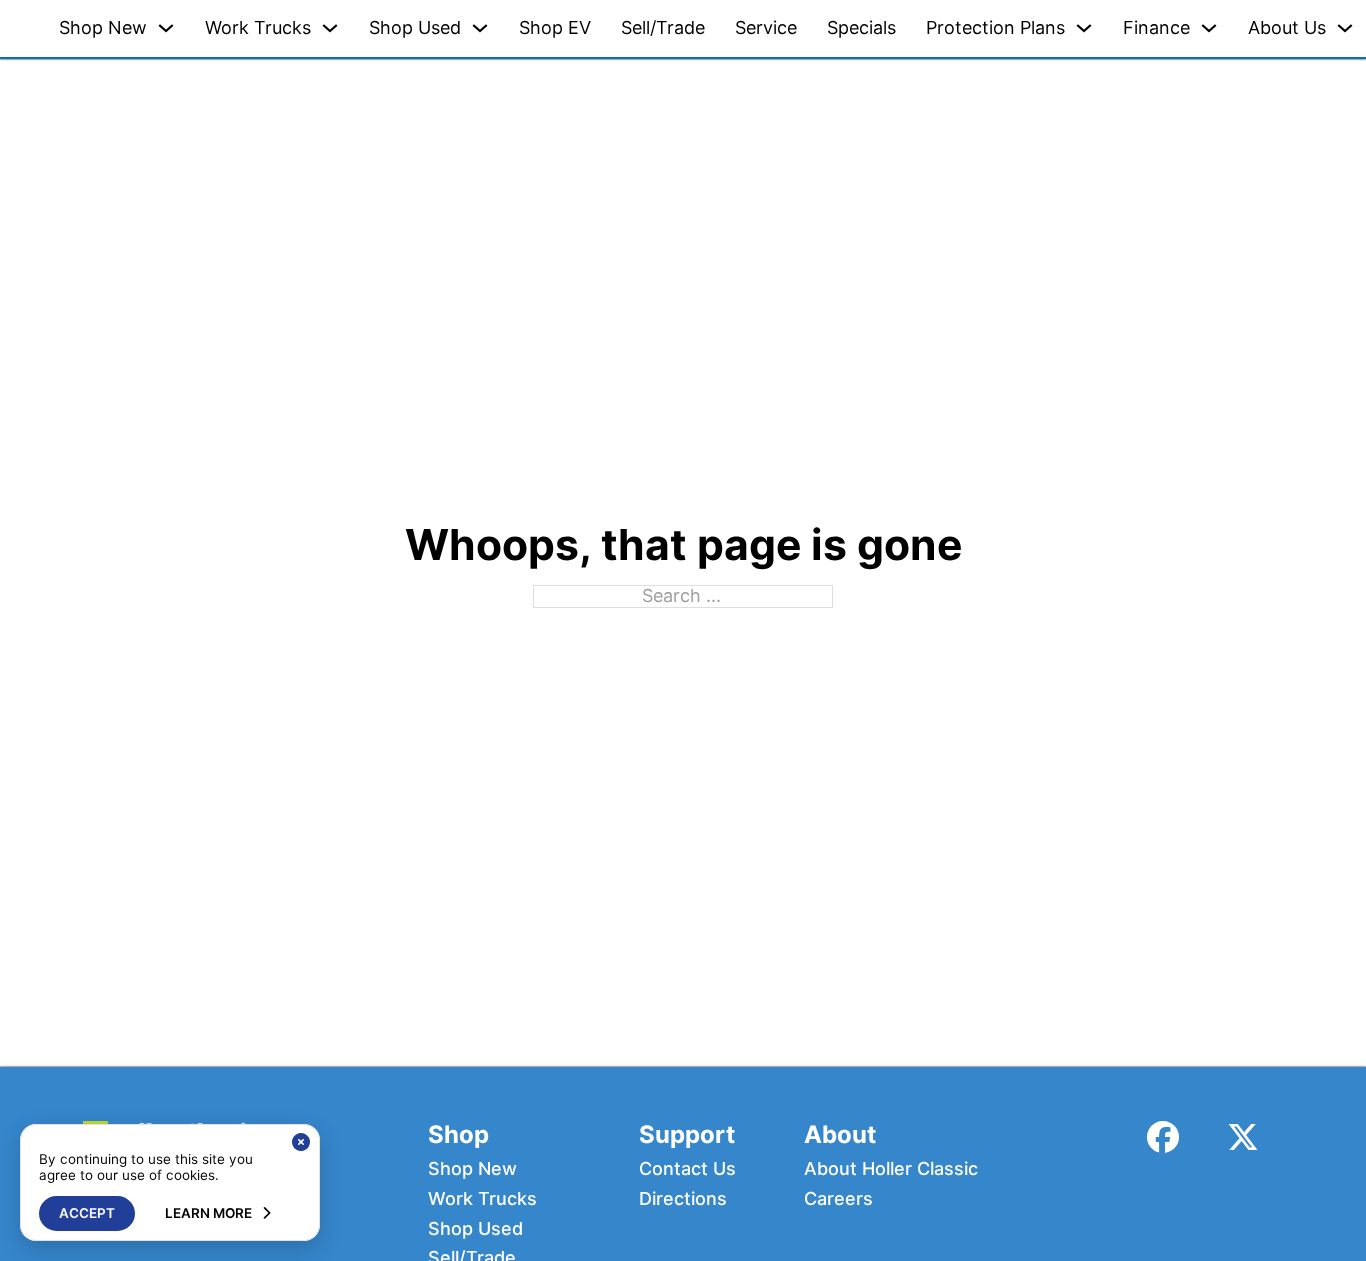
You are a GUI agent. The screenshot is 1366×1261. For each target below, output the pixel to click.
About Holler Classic (891, 1169)
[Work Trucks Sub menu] (330, 28)
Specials (861, 28)
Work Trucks (258, 28)
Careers (838, 1199)
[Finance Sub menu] (1209, 28)
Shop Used (415, 28)
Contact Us (687, 1169)
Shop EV (555, 28)
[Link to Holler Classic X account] (1243, 1137)
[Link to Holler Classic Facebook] (1163, 1137)
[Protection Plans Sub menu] (1084, 28)
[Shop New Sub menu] (166, 28)
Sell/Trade (663, 28)
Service (766, 28)
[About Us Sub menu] (1345, 28)
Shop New (103, 28)
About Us (1287, 28)
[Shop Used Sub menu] (480, 28)
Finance (1156, 28)
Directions (683, 1199)
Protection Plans (995, 28)
